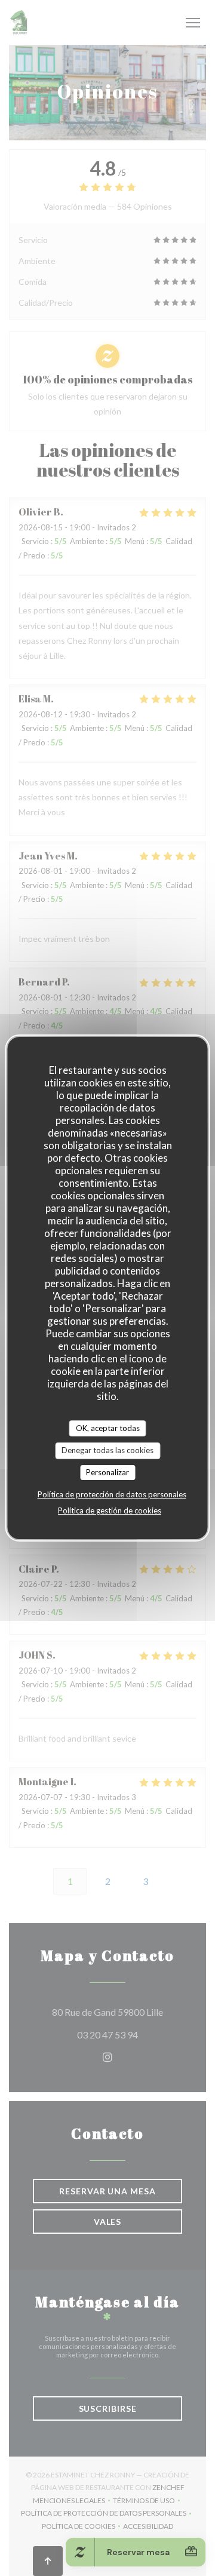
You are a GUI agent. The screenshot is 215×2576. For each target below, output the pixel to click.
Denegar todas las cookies (107, 1450)
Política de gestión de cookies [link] (110, 1510)
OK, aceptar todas (108, 1428)
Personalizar (107, 1472)
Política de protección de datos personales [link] (112, 1494)
